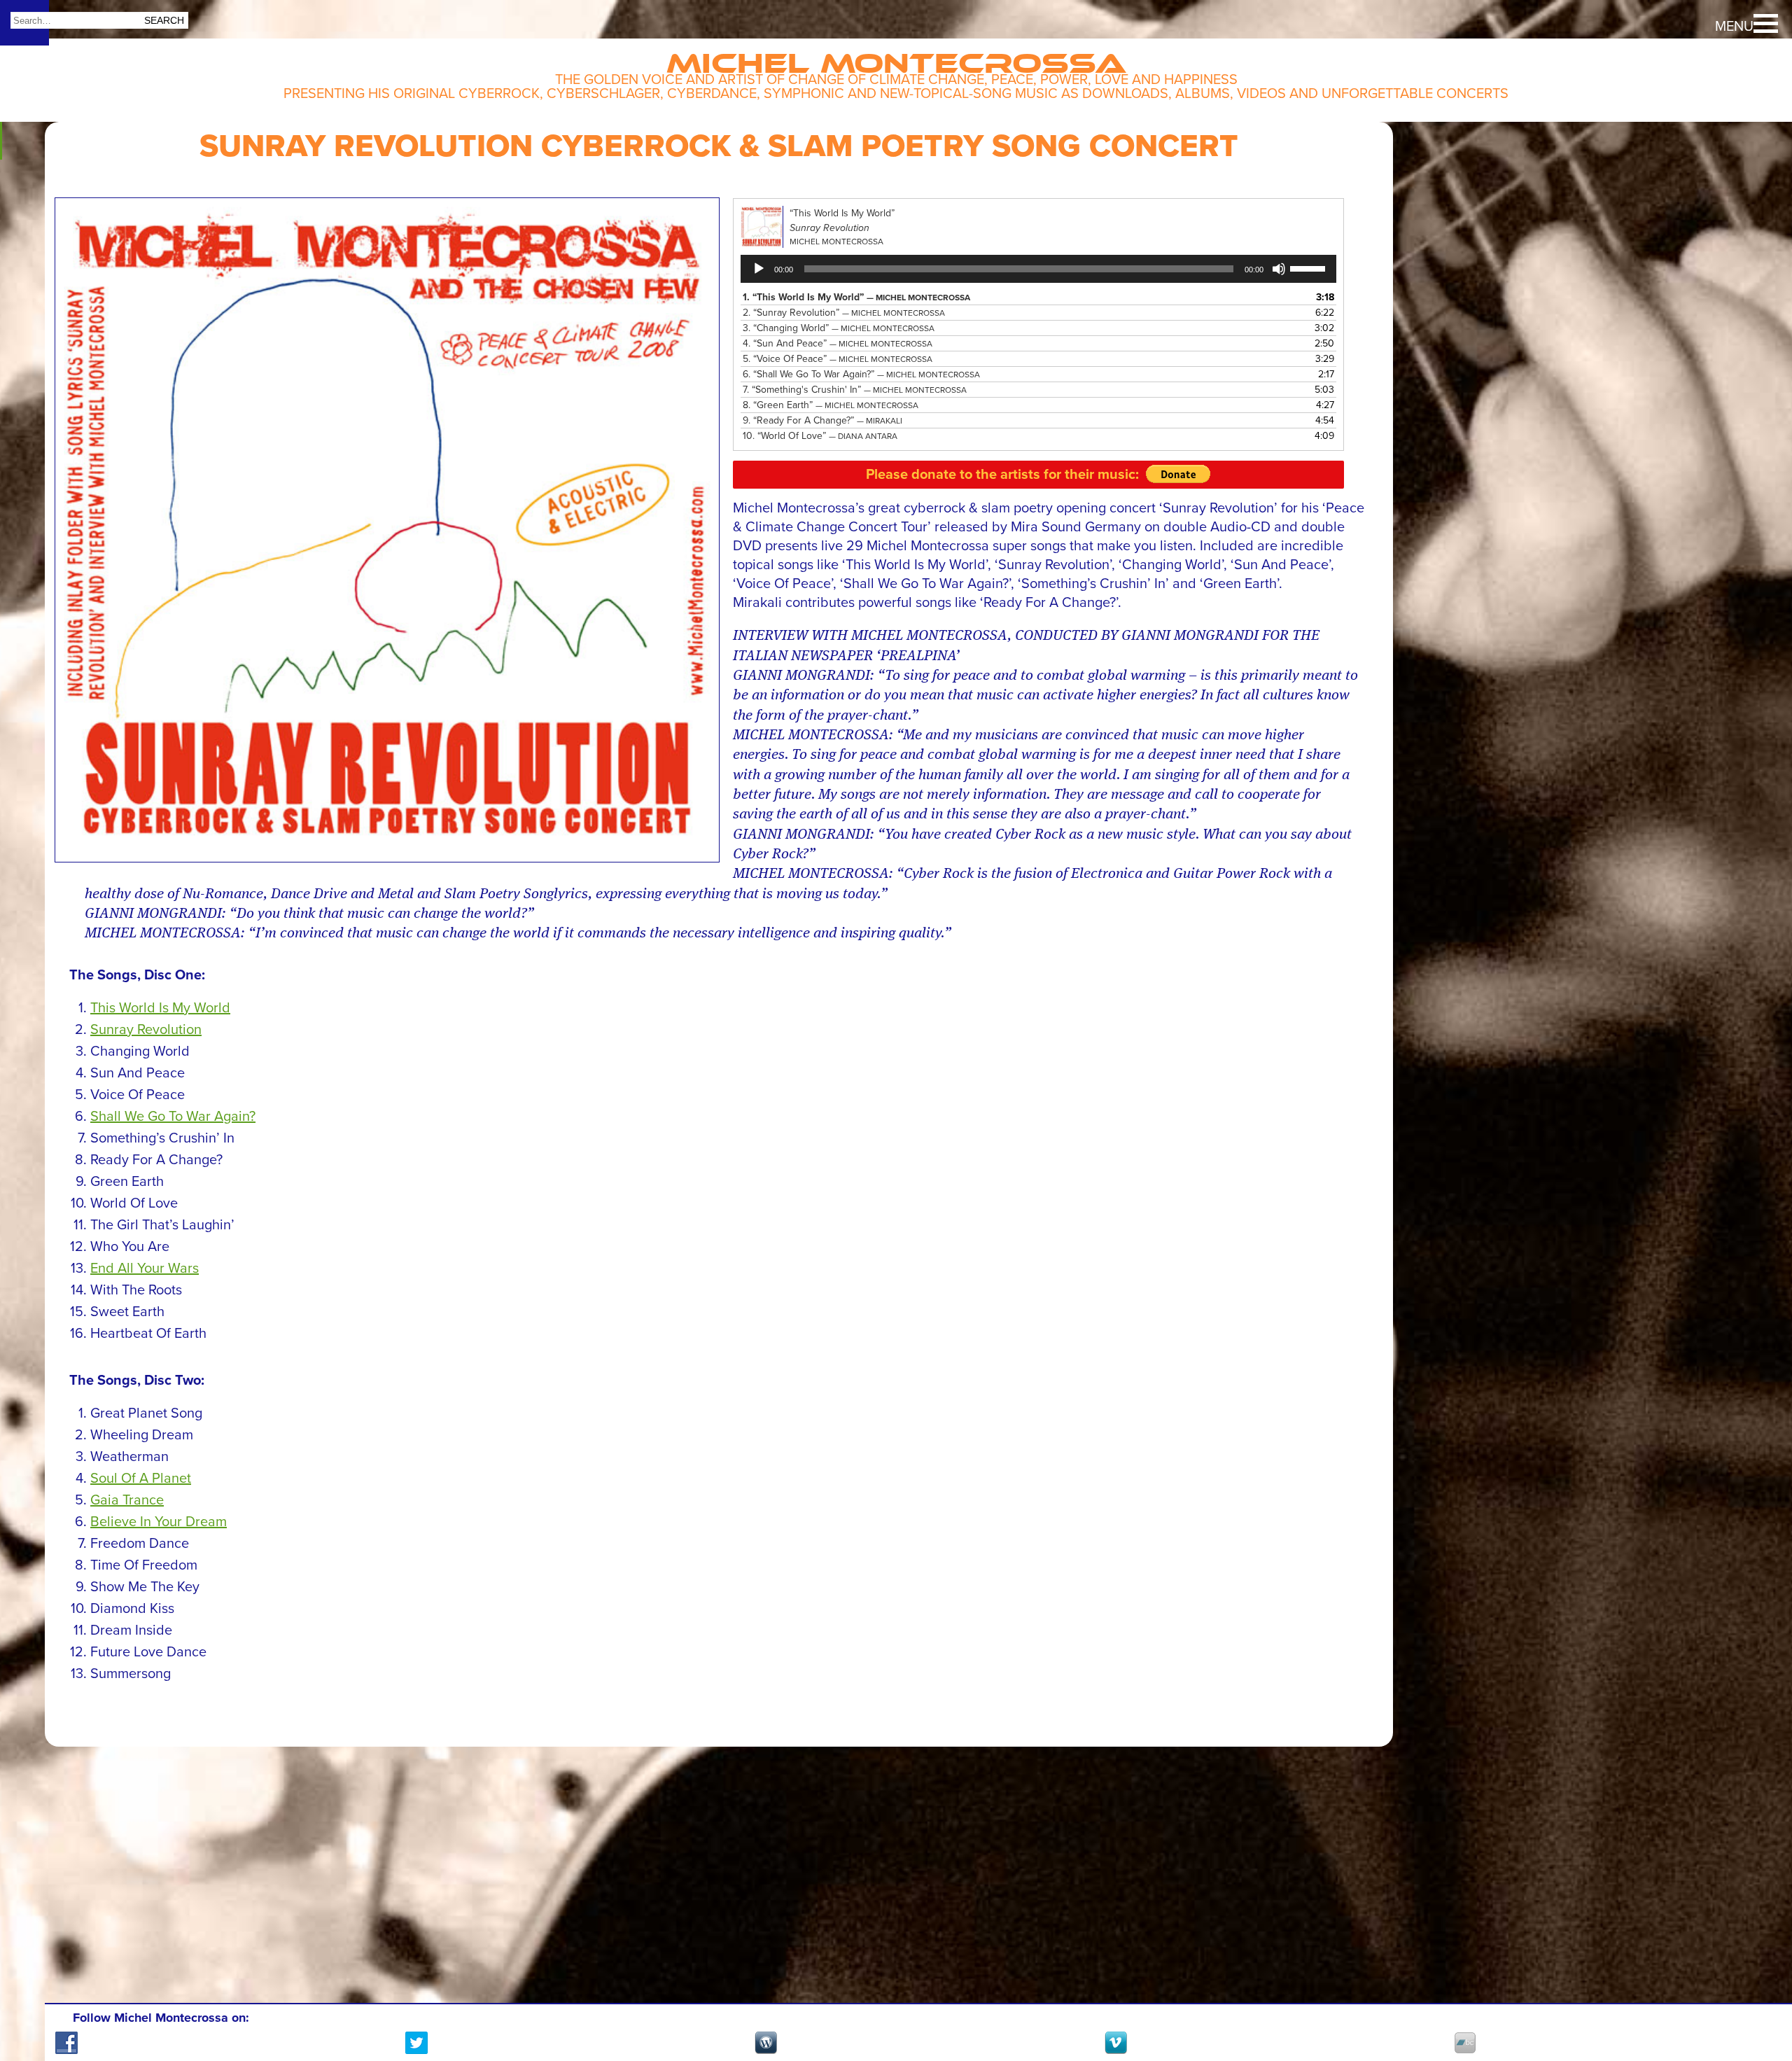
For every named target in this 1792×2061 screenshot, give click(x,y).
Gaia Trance (127, 1500)
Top (1757, 1998)
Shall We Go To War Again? (173, 1117)
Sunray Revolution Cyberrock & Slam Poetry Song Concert (719, 146)
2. (844, 313)
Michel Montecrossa (896, 57)
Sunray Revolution (146, 1030)
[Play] (759, 269)
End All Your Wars (145, 1269)
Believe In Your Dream (159, 1522)
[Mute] (1279, 269)
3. (839, 328)
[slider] (1310, 267)
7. (855, 390)
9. (822, 420)
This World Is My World (160, 1008)
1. (856, 297)
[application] (1038, 269)
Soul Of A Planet (141, 1479)
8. (831, 405)
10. (820, 436)
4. (838, 343)
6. (861, 374)
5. (838, 359)
